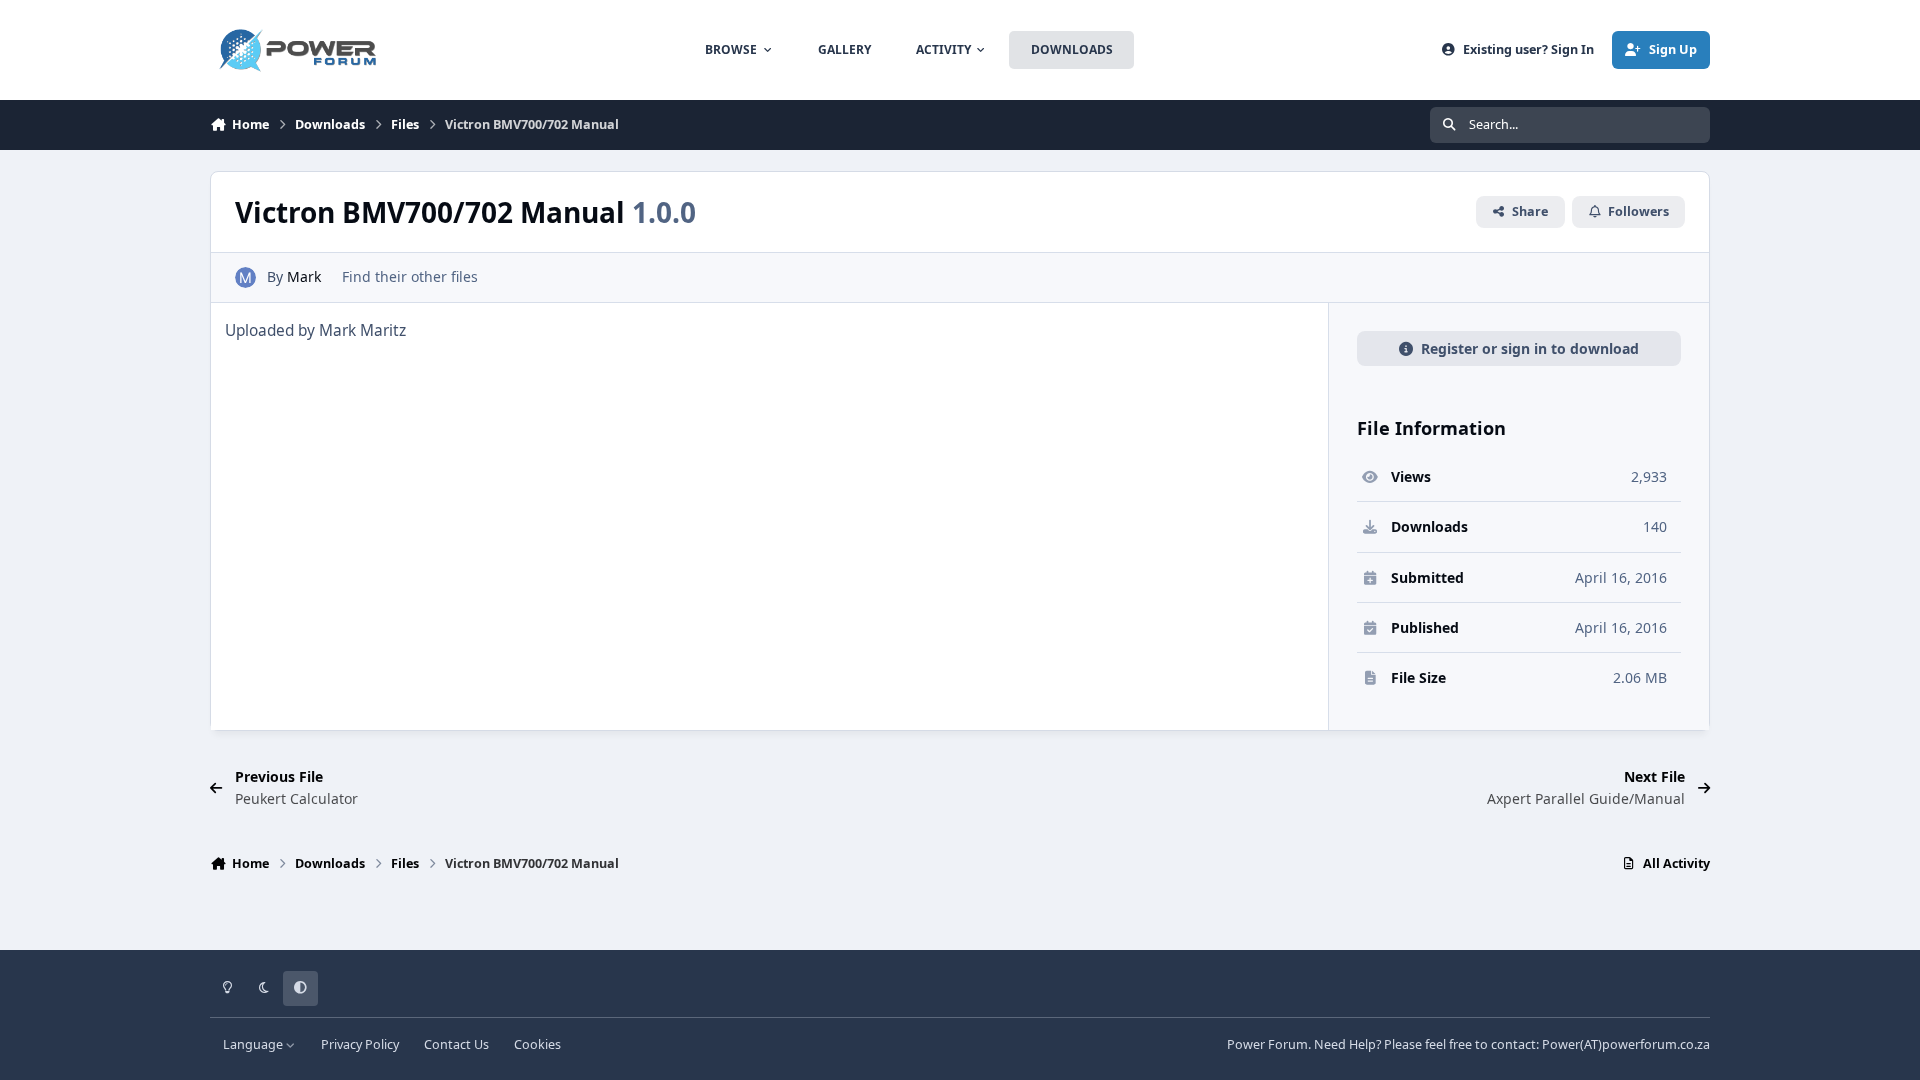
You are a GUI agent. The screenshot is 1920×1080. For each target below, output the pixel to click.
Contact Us (456, 1044)
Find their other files (410, 276)
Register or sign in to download (1530, 348)
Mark (304, 276)
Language (254, 1044)
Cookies (537, 1044)
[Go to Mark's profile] (245, 277)
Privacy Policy (360, 1044)
